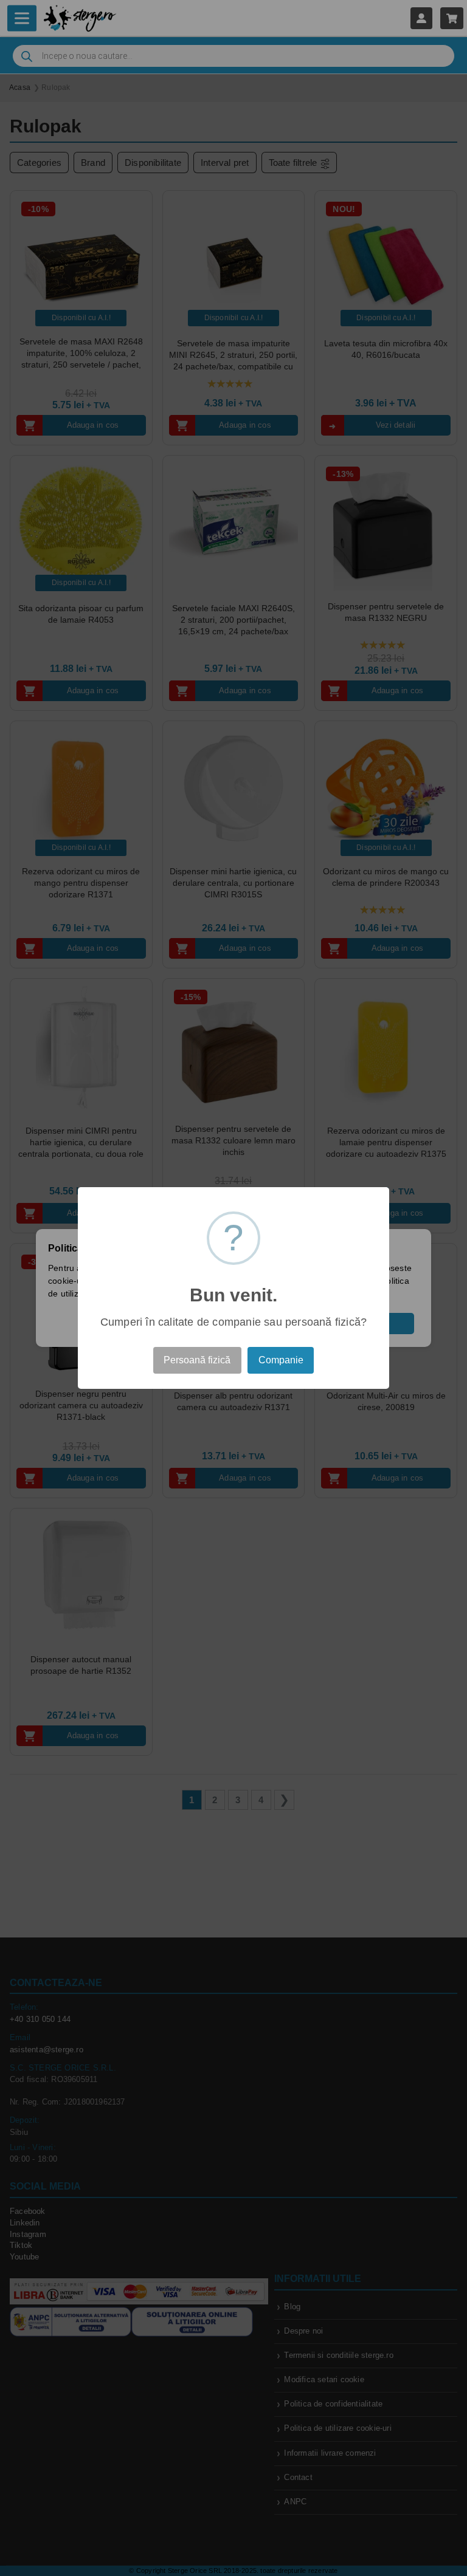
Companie (281, 1360)
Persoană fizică (197, 1360)
